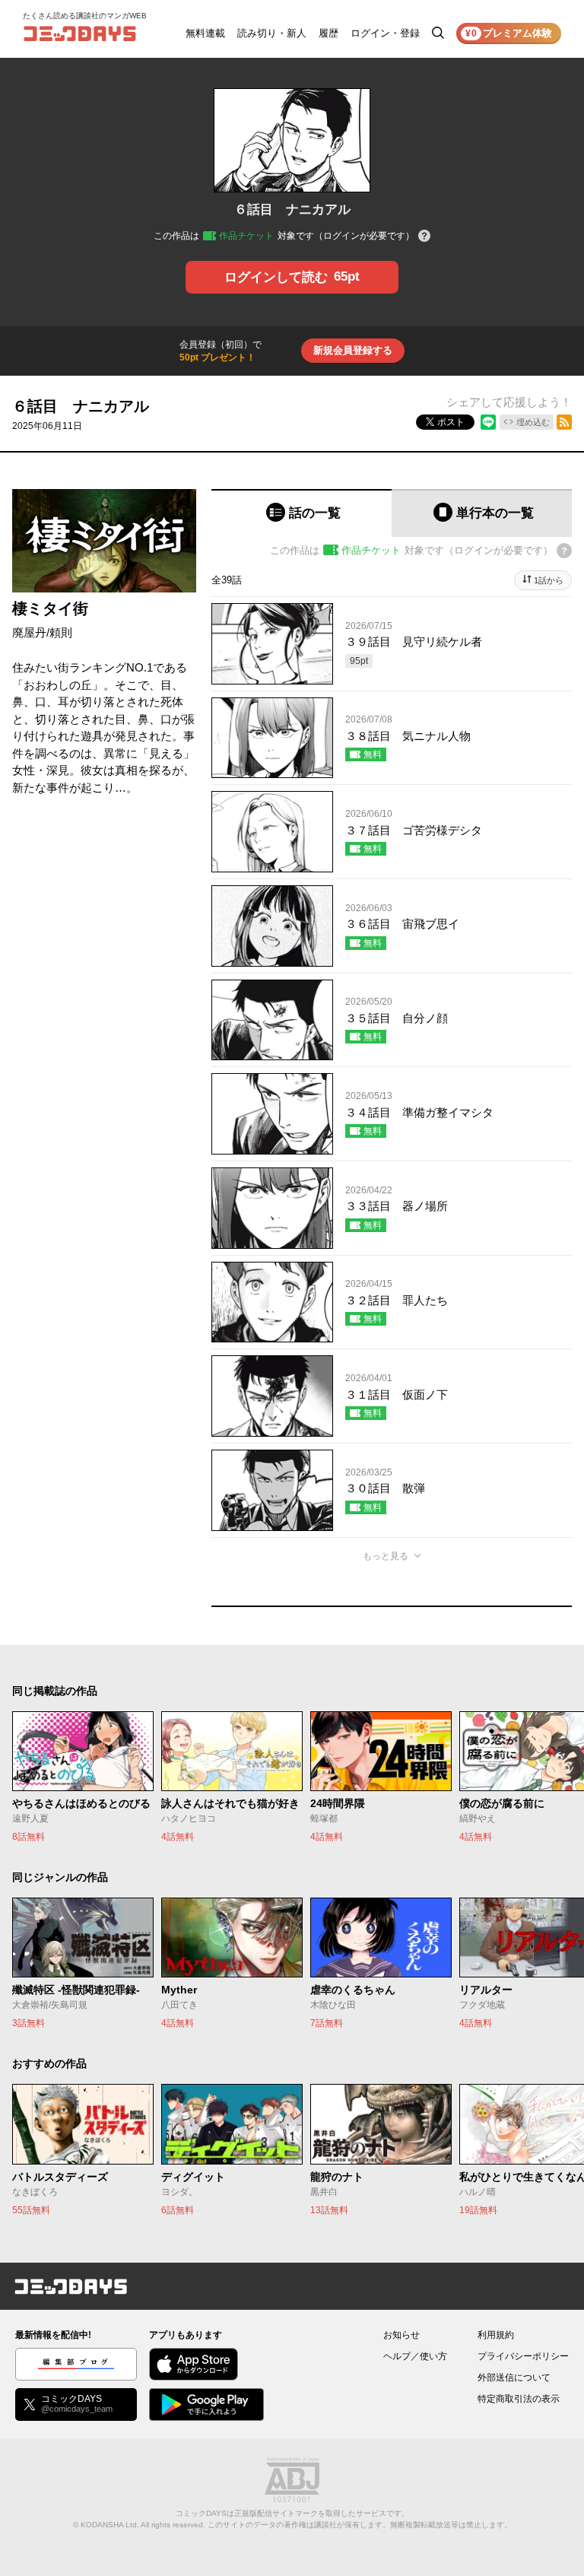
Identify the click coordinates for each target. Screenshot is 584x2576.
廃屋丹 (29, 632)
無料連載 (205, 33)
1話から (549, 580)
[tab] (302, 513)
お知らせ (401, 2335)
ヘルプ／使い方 (415, 2356)
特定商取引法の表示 (519, 2399)
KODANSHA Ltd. (110, 2525)
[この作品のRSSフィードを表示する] (564, 422)
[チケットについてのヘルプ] (424, 237)
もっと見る (386, 1556)
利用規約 (496, 2335)
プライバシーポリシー (523, 2356)
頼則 (61, 632)
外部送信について (514, 2377)
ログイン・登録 (385, 33)
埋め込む (533, 422)
